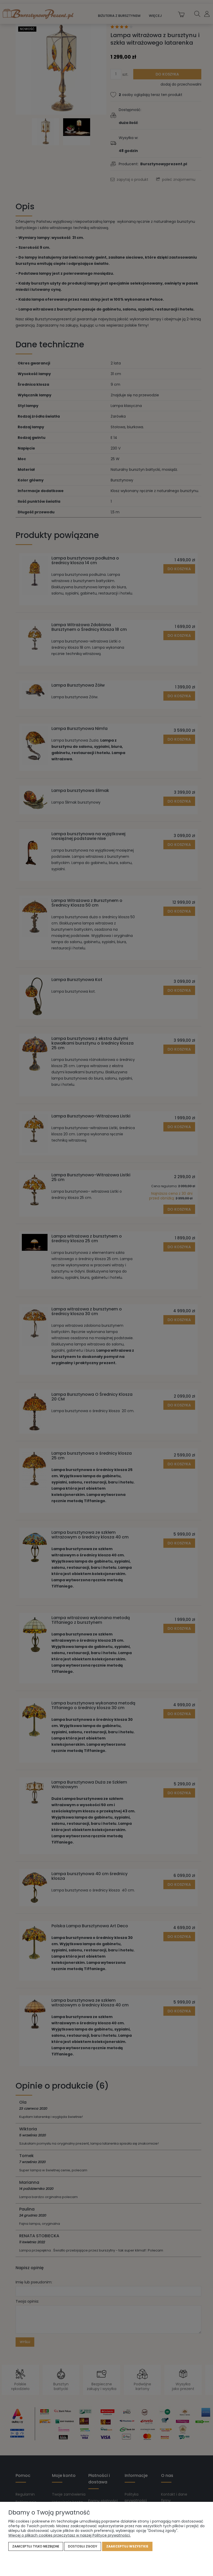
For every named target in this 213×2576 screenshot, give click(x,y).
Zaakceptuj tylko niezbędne (36, 2546)
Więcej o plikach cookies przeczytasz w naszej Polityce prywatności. (69, 2535)
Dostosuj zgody (83, 2546)
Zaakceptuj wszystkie (127, 2546)
